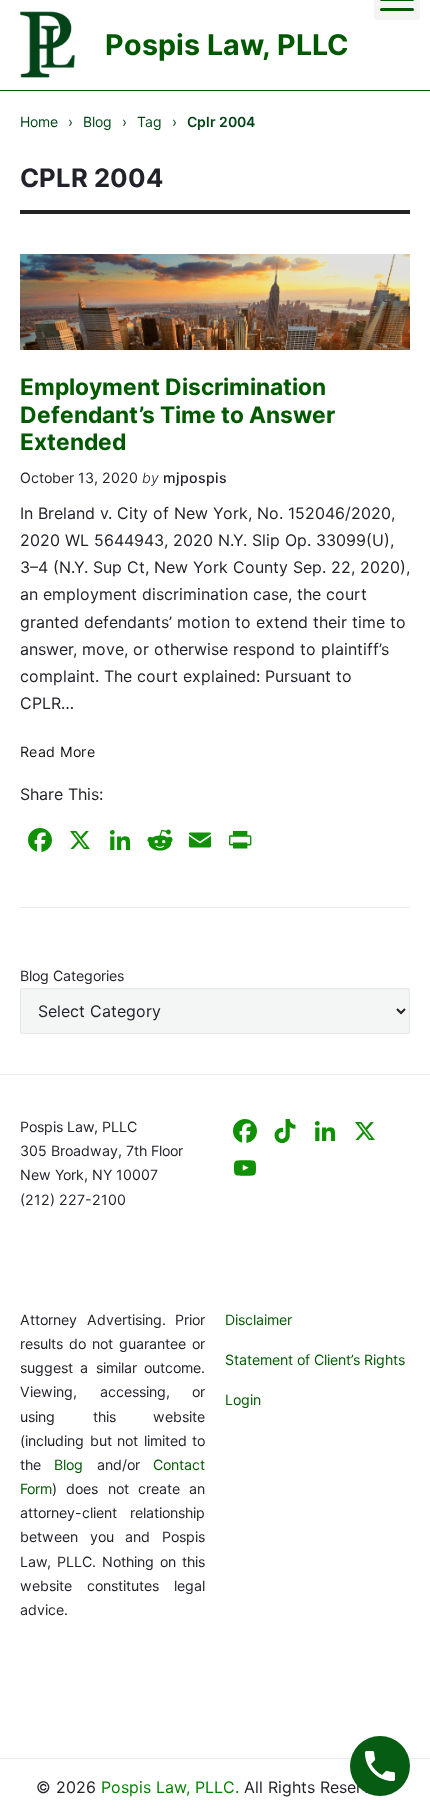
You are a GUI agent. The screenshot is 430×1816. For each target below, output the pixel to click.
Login (243, 1399)
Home (39, 121)
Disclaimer (258, 1319)
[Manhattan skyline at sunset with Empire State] (215, 302)
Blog (97, 121)
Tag (149, 121)
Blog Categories (72, 975)
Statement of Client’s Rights (315, 1359)
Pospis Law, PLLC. (172, 1787)
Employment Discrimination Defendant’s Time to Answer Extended (177, 414)
